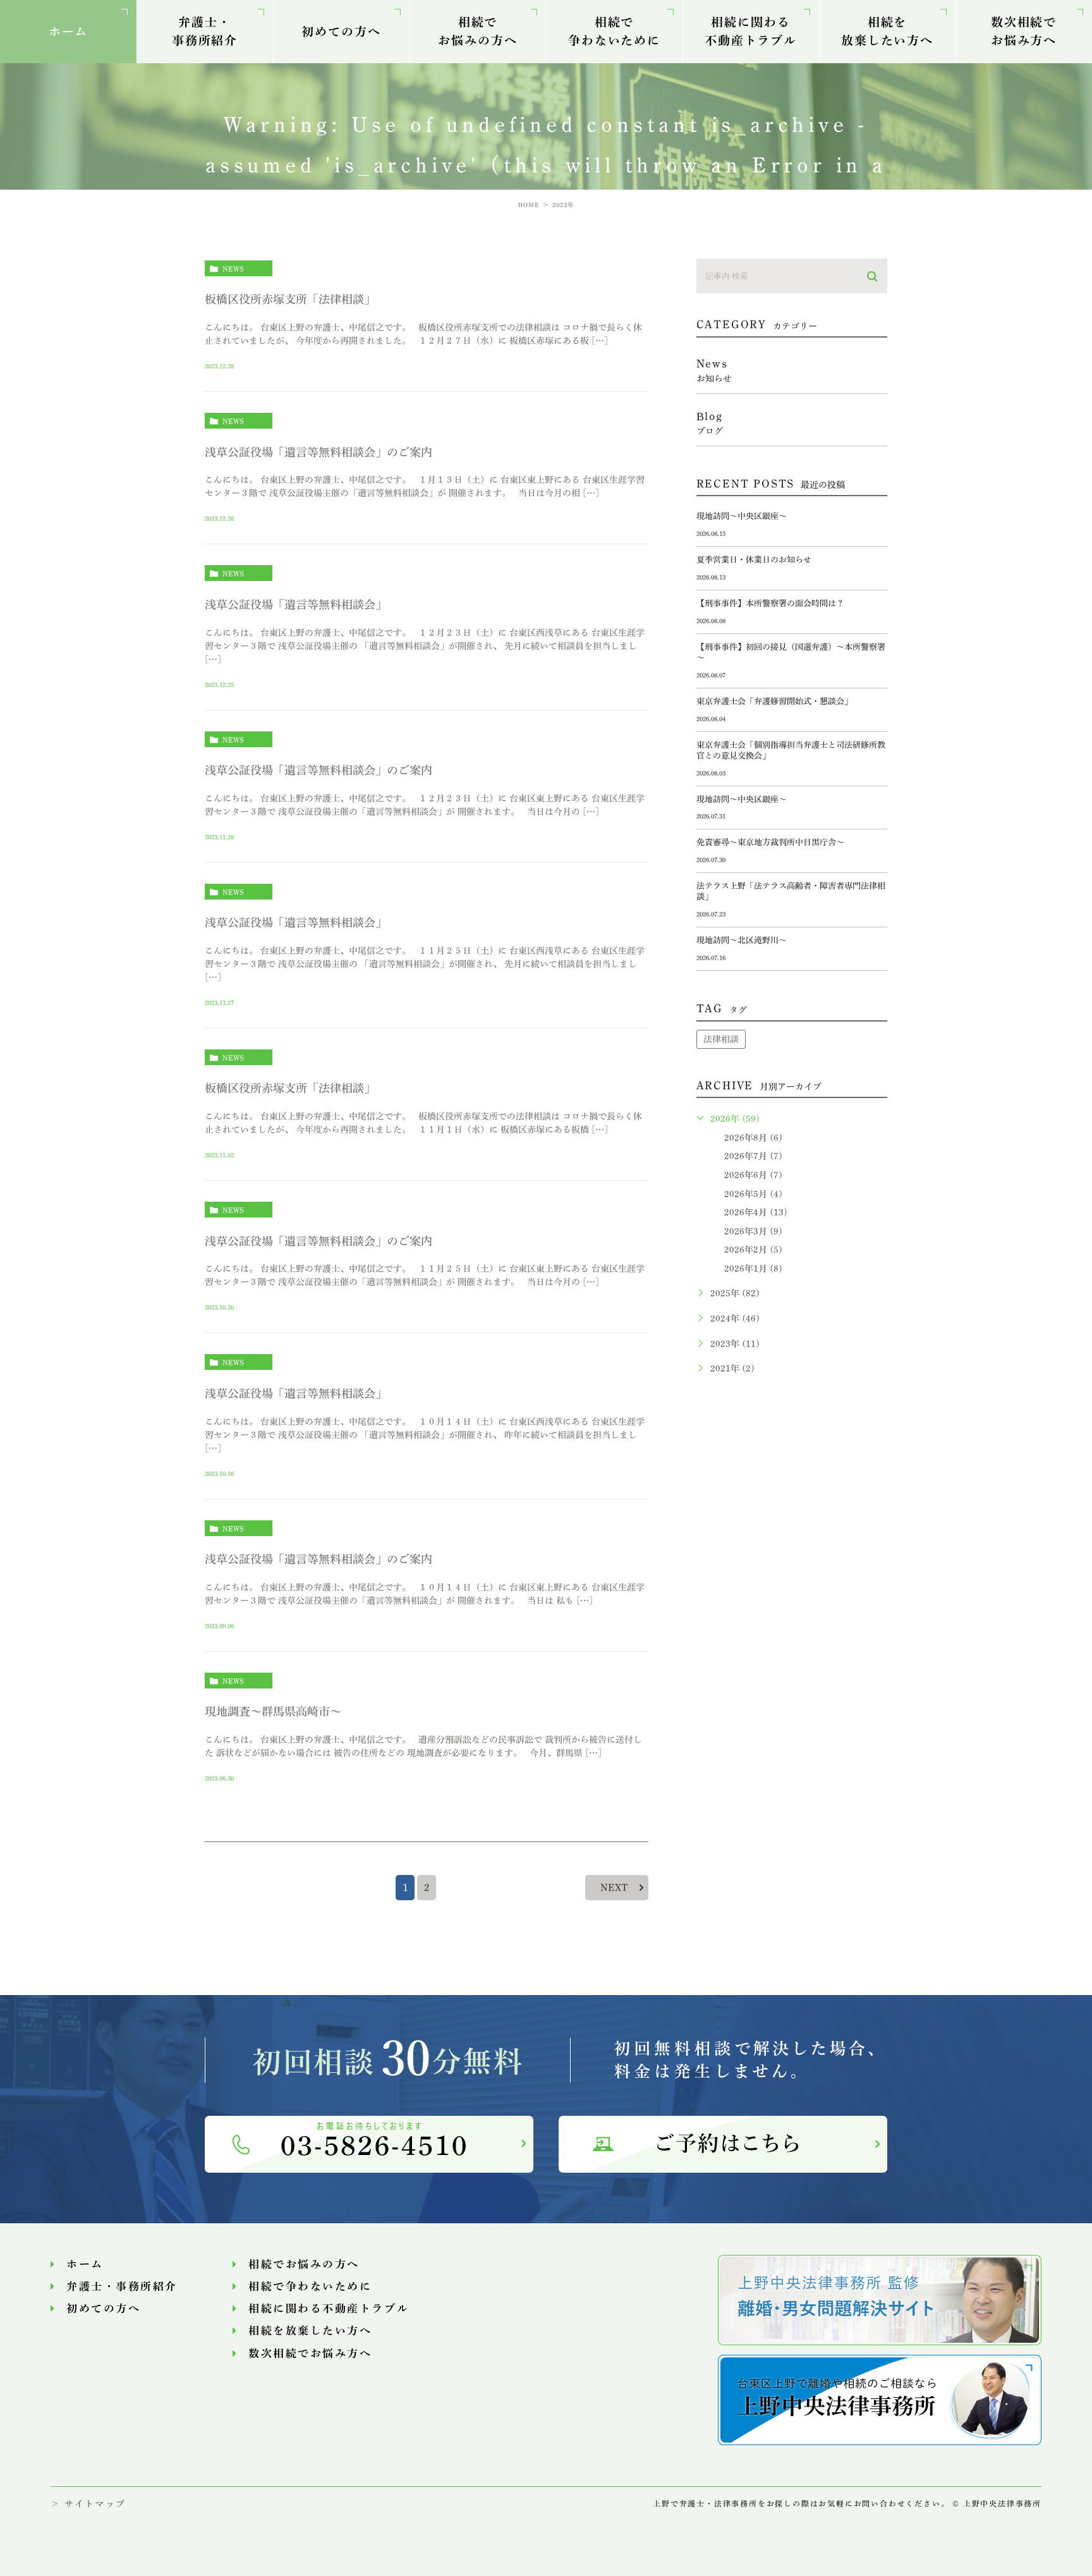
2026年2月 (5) (753, 1250)
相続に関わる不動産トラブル (751, 31)
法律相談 (721, 1039)
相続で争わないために (614, 31)
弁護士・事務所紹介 (205, 31)
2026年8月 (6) (753, 1138)
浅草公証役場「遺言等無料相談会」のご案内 (318, 452)
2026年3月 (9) (753, 1231)
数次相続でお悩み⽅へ (1024, 31)
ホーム (69, 31)
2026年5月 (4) (753, 1194)
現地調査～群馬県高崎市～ (273, 1711)
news (233, 269)
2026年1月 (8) (753, 1269)
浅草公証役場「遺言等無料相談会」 (296, 604)
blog (710, 423)
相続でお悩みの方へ (477, 31)
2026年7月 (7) (753, 1156)
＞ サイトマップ (88, 2504)
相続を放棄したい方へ (887, 31)
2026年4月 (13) (756, 1212)
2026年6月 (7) (753, 1175)
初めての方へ (341, 31)
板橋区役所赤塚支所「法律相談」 (290, 299)
